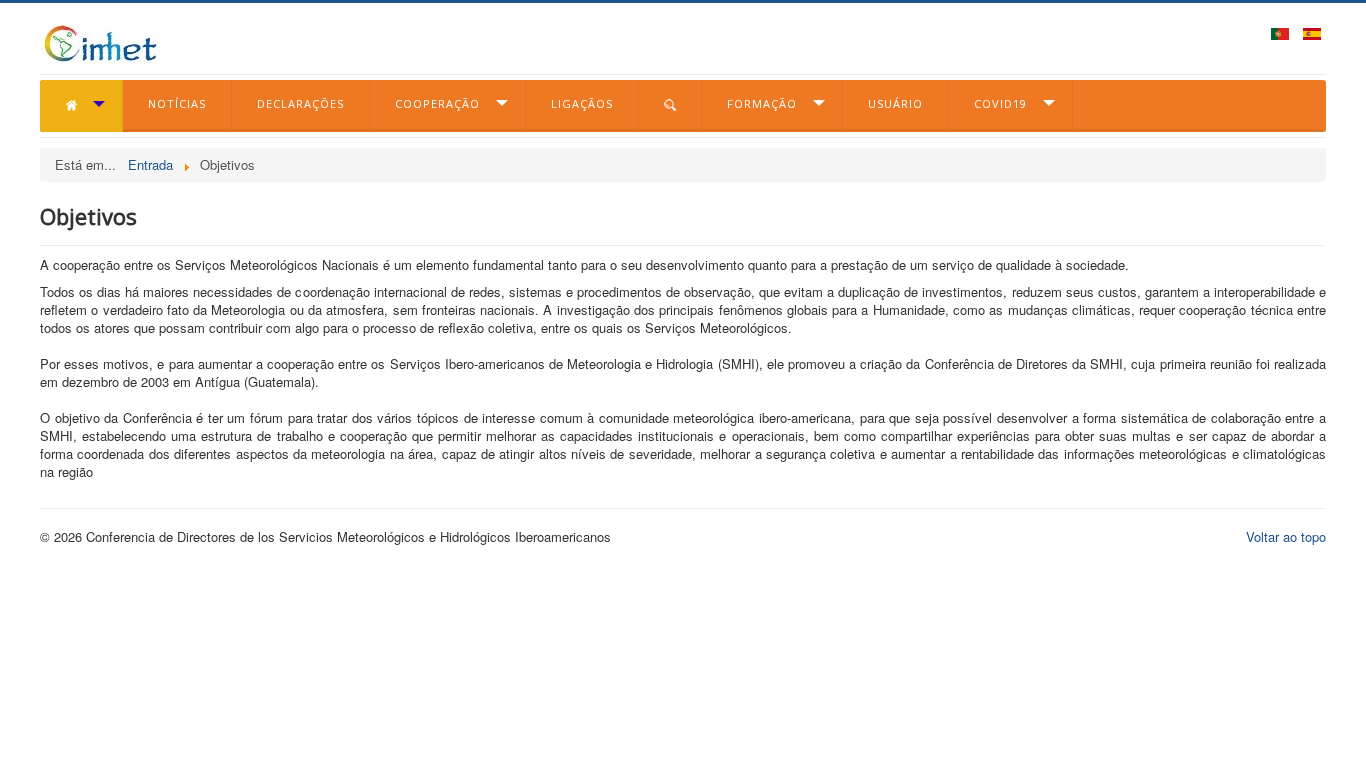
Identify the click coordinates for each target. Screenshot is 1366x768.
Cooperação (437, 103)
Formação (762, 103)
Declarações (300, 103)
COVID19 (1000, 103)
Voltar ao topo (1286, 536)
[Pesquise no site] (670, 106)
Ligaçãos (582, 103)
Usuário (895, 103)
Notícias (177, 103)
